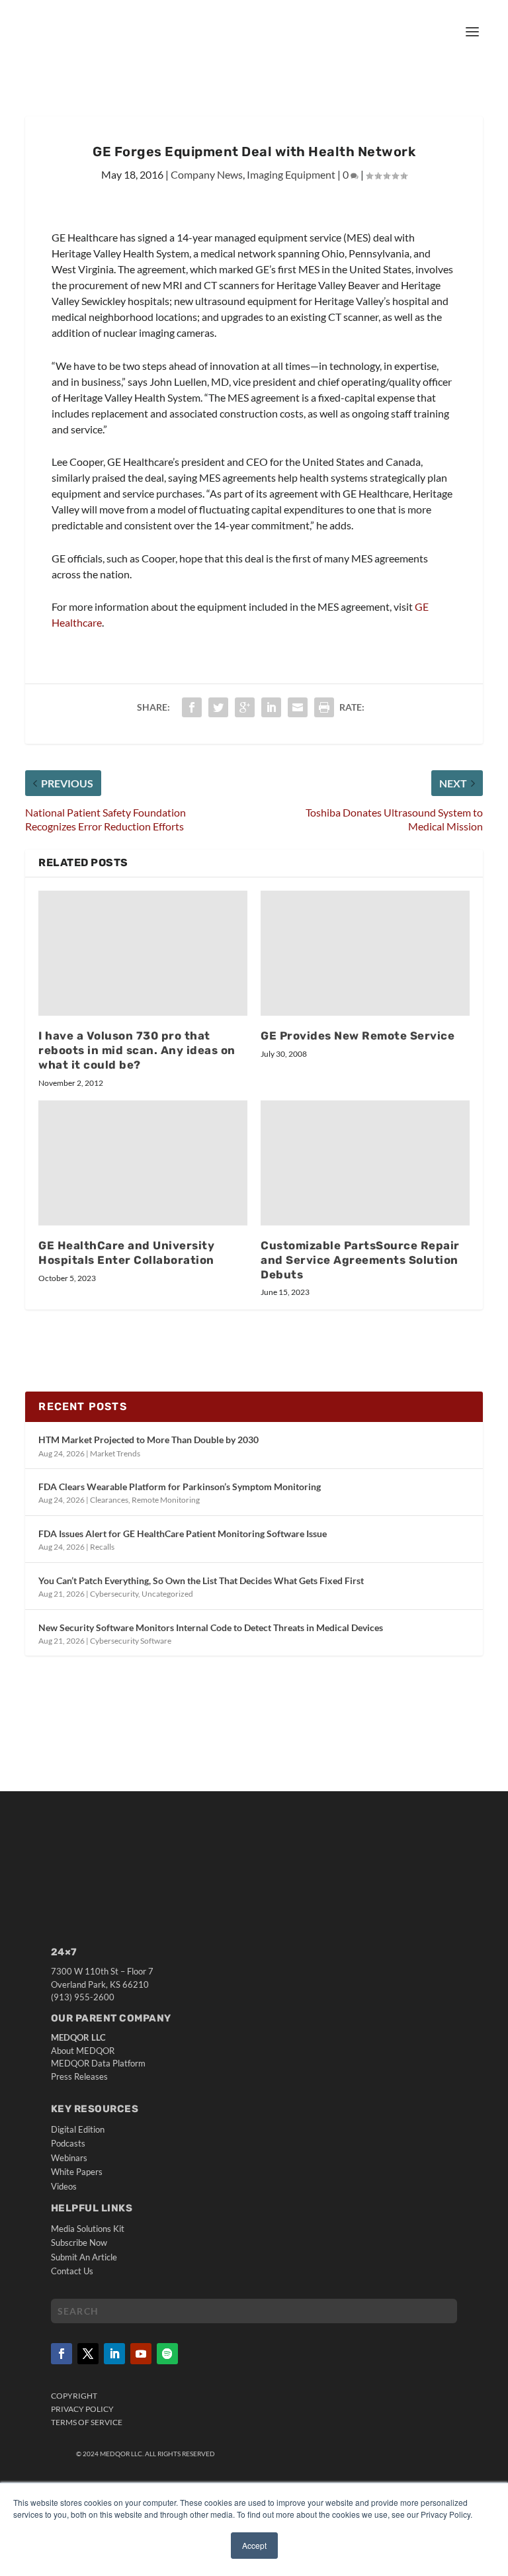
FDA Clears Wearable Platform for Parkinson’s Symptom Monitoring (180, 1487)
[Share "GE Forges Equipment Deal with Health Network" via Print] (324, 707)
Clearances (109, 1500)
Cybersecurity (114, 1594)
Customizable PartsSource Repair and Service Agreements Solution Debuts (360, 1260)
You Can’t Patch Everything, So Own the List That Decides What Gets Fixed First (201, 1580)
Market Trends (115, 1453)
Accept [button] (254, 2545)
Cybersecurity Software (131, 1641)
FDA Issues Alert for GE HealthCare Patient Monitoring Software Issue (183, 1533)
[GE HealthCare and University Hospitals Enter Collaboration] (143, 1163)
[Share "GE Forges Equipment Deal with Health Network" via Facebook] (192, 707)
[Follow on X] (88, 2354)
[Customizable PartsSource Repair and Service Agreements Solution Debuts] (365, 1163)
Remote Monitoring (166, 1500)
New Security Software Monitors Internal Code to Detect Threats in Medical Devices (211, 1627)
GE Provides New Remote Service (358, 1036)
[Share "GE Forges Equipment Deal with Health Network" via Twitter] (218, 707)
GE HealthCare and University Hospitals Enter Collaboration (126, 1253)
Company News (207, 174)
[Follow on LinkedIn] (114, 2354)
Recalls (102, 1547)
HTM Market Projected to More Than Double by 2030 (148, 1440)
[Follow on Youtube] (141, 2354)
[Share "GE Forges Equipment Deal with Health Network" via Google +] (245, 707)
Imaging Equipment (291, 174)
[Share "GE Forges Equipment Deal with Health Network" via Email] (298, 707)
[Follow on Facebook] (62, 2354)
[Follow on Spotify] (167, 2354)
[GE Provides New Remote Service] (365, 953)
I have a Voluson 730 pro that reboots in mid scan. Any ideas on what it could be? (137, 1050)
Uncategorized (167, 1594)
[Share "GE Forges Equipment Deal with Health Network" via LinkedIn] (271, 707)
